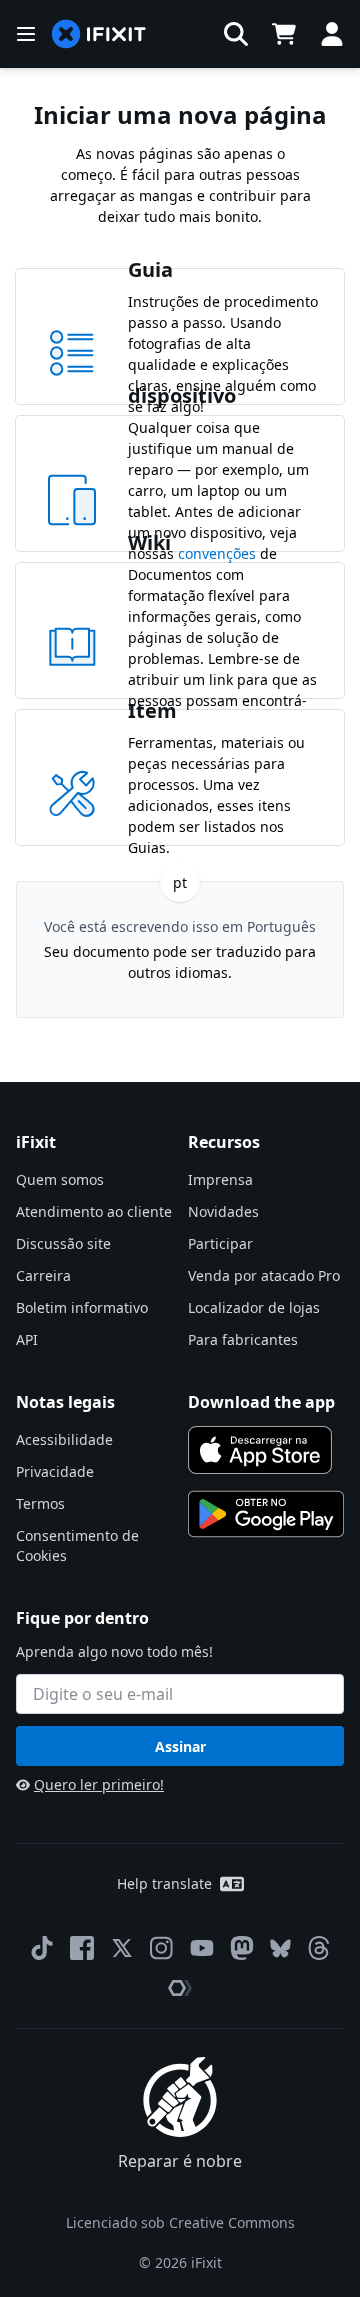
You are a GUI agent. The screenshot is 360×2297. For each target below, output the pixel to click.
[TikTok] (42, 1948)
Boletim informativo (82, 1307)
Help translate (164, 1883)
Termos (40, 1503)
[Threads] (319, 1948)
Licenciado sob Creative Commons (180, 2222)
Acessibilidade (64, 1439)
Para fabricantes (243, 1339)
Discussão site (63, 1243)
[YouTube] (202, 1948)
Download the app (261, 1402)
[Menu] (26, 34)
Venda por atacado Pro (264, 1275)
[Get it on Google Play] (266, 1514)
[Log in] (332, 34)
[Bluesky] (280, 1948)
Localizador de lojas (254, 1307)
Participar (220, 1243)
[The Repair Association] (180, 1988)
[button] (236, 34)
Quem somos (60, 1179)
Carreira (43, 1275)
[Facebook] (82, 1948)
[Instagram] (162, 1948)
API (27, 1339)
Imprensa (220, 1179)
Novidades (223, 1211)
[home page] (99, 34)
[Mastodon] (242, 1948)
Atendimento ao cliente (94, 1211)
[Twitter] (122, 1948)
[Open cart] (284, 34)
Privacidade (55, 1471)
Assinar (180, 1746)
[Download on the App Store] (260, 1450)
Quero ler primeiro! (99, 1784)
